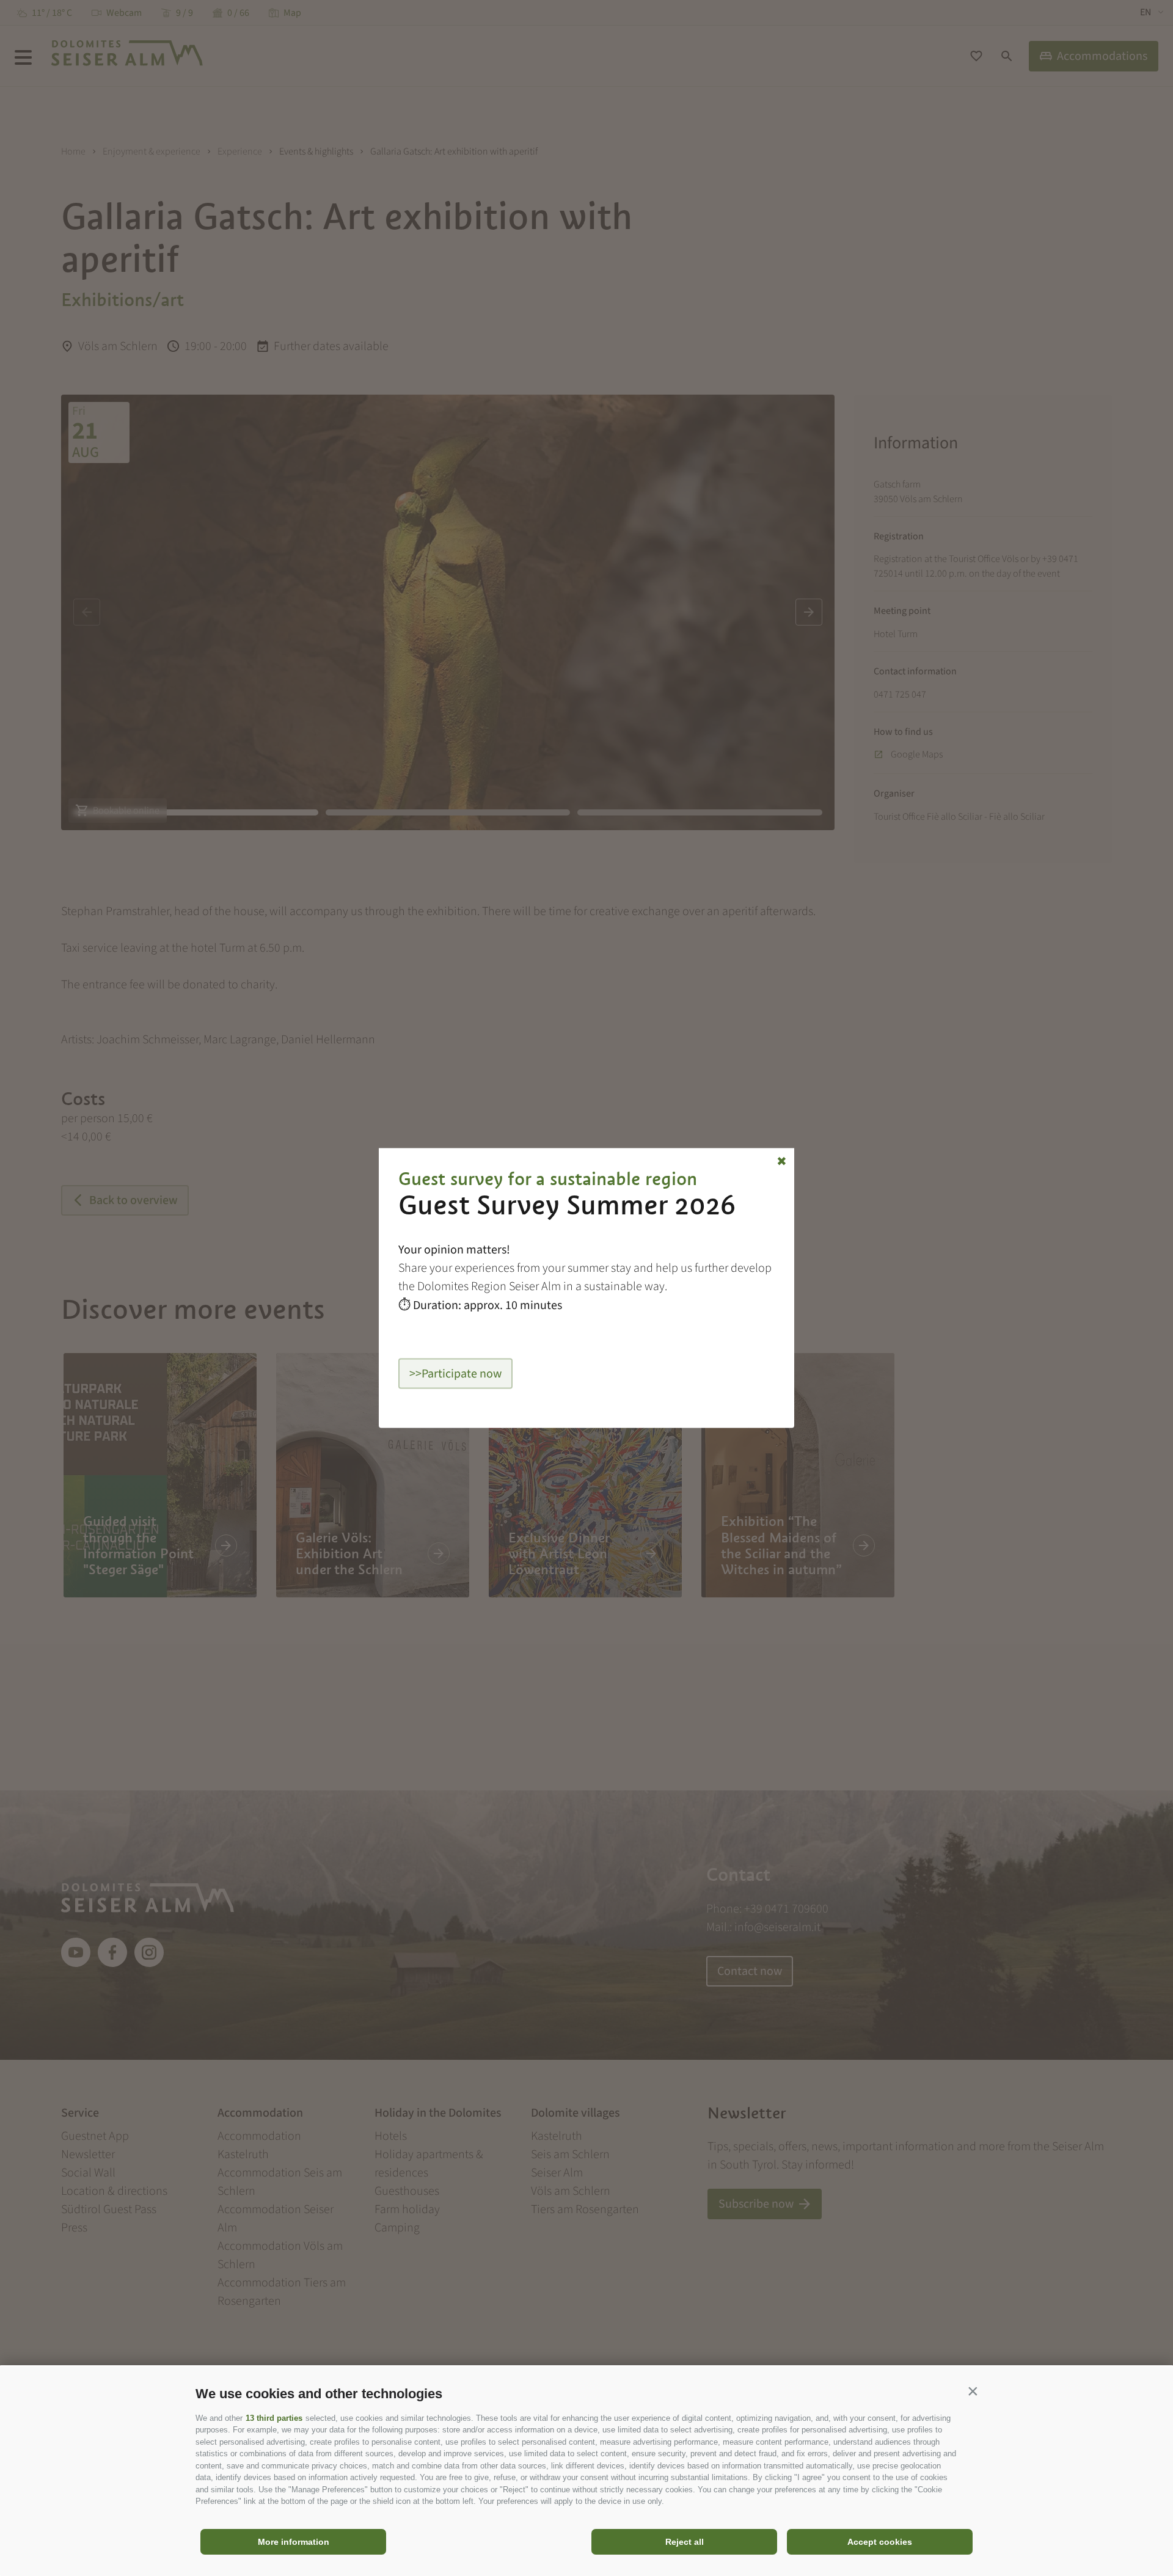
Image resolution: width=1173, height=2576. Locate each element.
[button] (973, 2391)
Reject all (685, 2542)
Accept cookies (880, 2542)
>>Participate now (455, 1374)
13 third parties (274, 2418)
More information (294, 2542)
